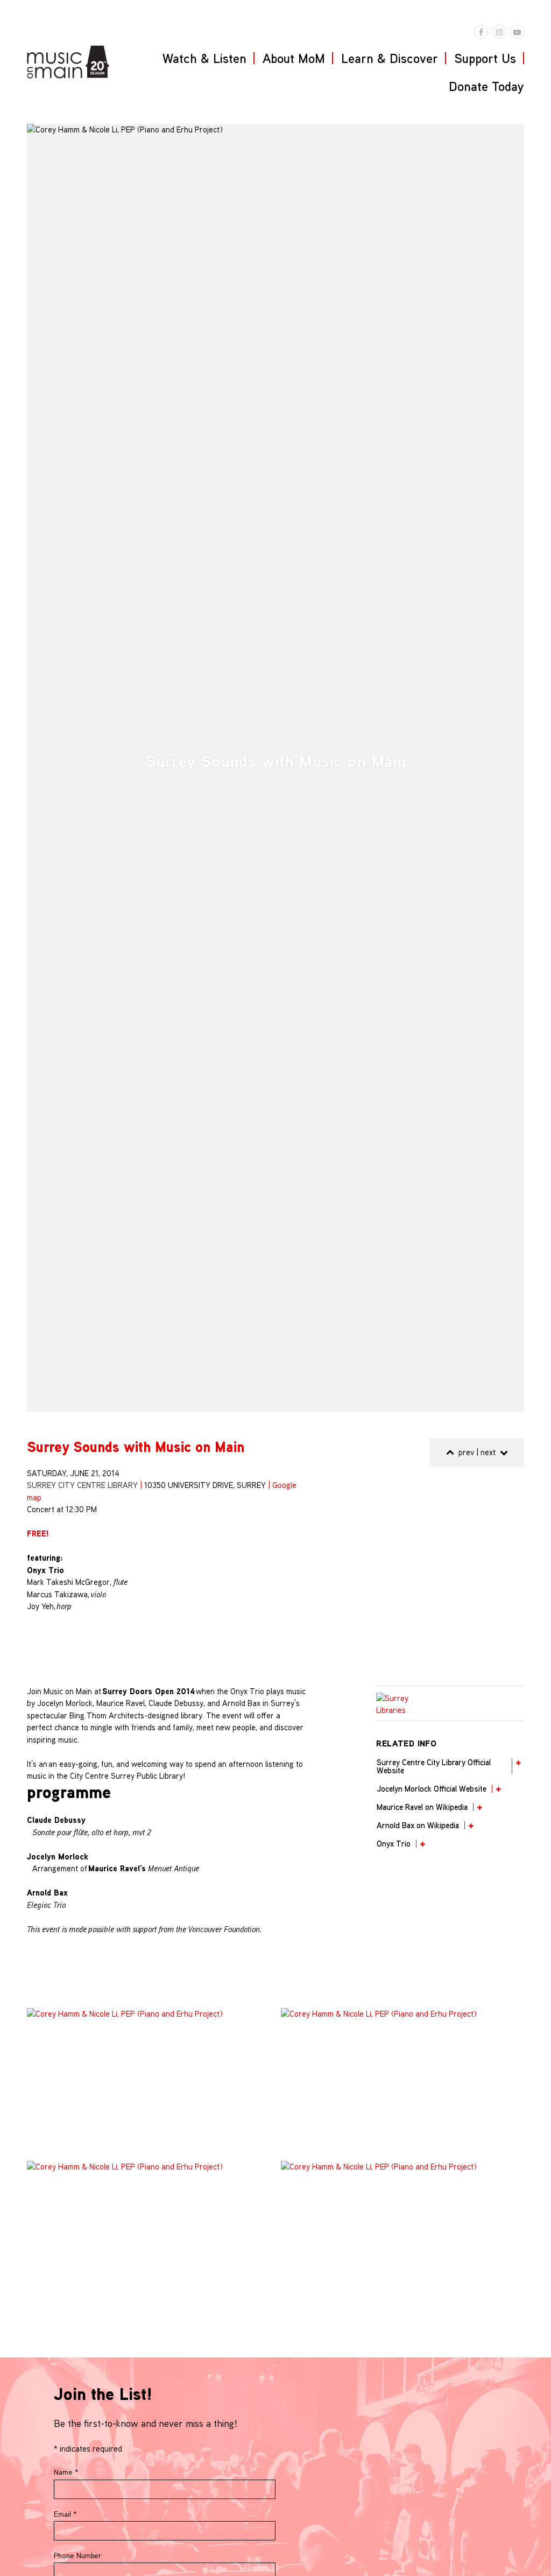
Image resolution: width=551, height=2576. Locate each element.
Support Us (485, 58)
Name (66, 2472)
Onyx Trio (394, 1844)
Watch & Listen (204, 58)
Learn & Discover (390, 58)
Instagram (499, 32)
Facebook (481, 32)
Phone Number (77, 2556)
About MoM (294, 58)
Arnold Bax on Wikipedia (418, 1825)
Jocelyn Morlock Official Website (432, 1789)
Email (65, 2514)
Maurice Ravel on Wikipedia (422, 1807)
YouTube (517, 32)
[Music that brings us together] (68, 62)
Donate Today (486, 86)
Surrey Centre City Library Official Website (434, 1766)
